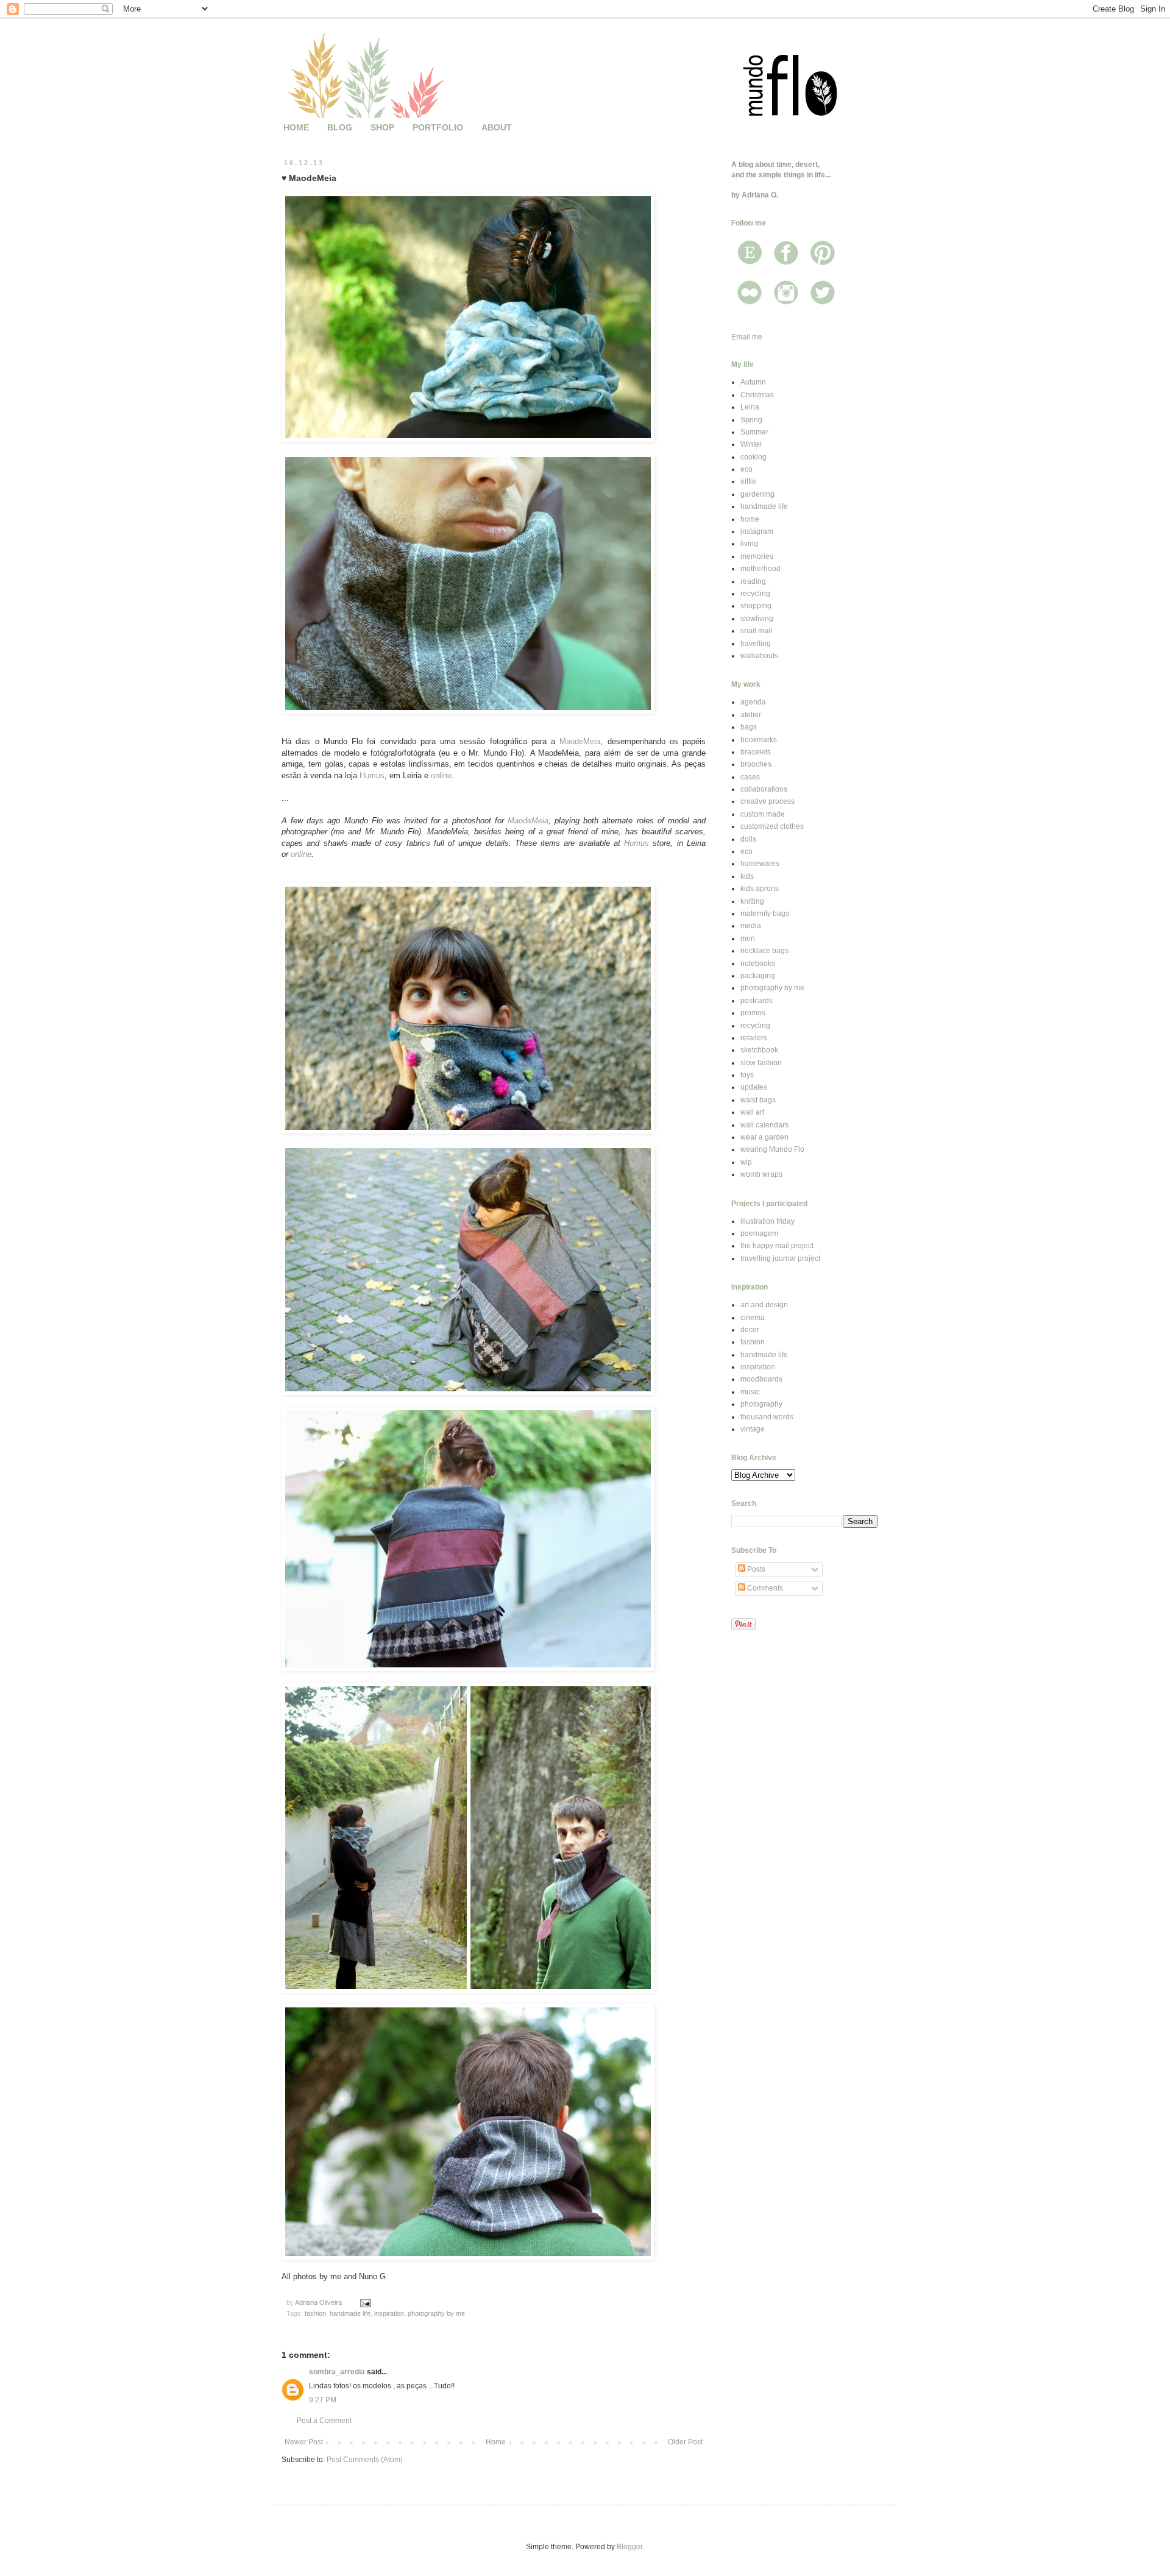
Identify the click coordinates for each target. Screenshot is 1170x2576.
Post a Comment (324, 2421)
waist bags (758, 1100)
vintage (753, 1429)
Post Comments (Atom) (365, 2460)
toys (747, 1075)
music (750, 1392)
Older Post (685, 2442)
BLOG (340, 127)
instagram (757, 531)
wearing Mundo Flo (772, 1149)
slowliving (757, 619)
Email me (747, 337)
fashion (315, 2313)
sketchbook (759, 1050)
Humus (372, 775)
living (749, 544)
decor (750, 1330)
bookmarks (759, 740)
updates (754, 1087)
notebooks (758, 963)
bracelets (756, 752)
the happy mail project (777, 1246)
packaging (758, 976)
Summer (754, 432)
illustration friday (768, 1221)
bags (749, 727)
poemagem (759, 1233)
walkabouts (759, 656)
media (751, 926)
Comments (764, 1588)
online (441, 775)
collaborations (764, 789)
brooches (756, 764)
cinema (753, 1318)
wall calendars (764, 1125)
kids (747, 876)
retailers (754, 1038)
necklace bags (764, 951)
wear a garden (764, 1137)
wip (746, 1162)
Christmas (757, 395)
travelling (756, 644)
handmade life (350, 2313)
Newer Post (304, 2442)
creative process (768, 801)
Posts (755, 1569)
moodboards (761, 1379)
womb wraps (761, 1174)
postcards (757, 1001)
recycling (755, 594)
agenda (753, 702)
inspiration (389, 2313)
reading (753, 581)
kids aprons (760, 889)
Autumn (753, 382)
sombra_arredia (337, 2372)
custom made (763, 814)
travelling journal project (780, 1258)
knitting (752, 901)
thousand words (767, 1417)
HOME (296, 127)
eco (746, 469)
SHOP (382, 127)
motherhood (760, 569)
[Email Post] (365, 2302)
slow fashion (761, 1063)
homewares (760, 864)
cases (750, 777)
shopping (756, 606)
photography (761, 1404)
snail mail (756, 631)
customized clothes (772, 826)
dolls (748, 839)
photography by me (436, 2313)
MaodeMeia (580, 741)
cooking (753, 457)
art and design (764, 1305)
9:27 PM (323, 2400)
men (748, 939)
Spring (751, 420)
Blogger (629, 2547)
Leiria (750, 407)
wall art (752, 1112)
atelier (751, 715)
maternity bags (765, 914)
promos (753, 1013)
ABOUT (497, 127)
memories (757, 556)
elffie (748, 481)
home (750, 519)
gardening (757, 494)
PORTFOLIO (438, 127)
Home (496, 2442)
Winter (751, 444)
